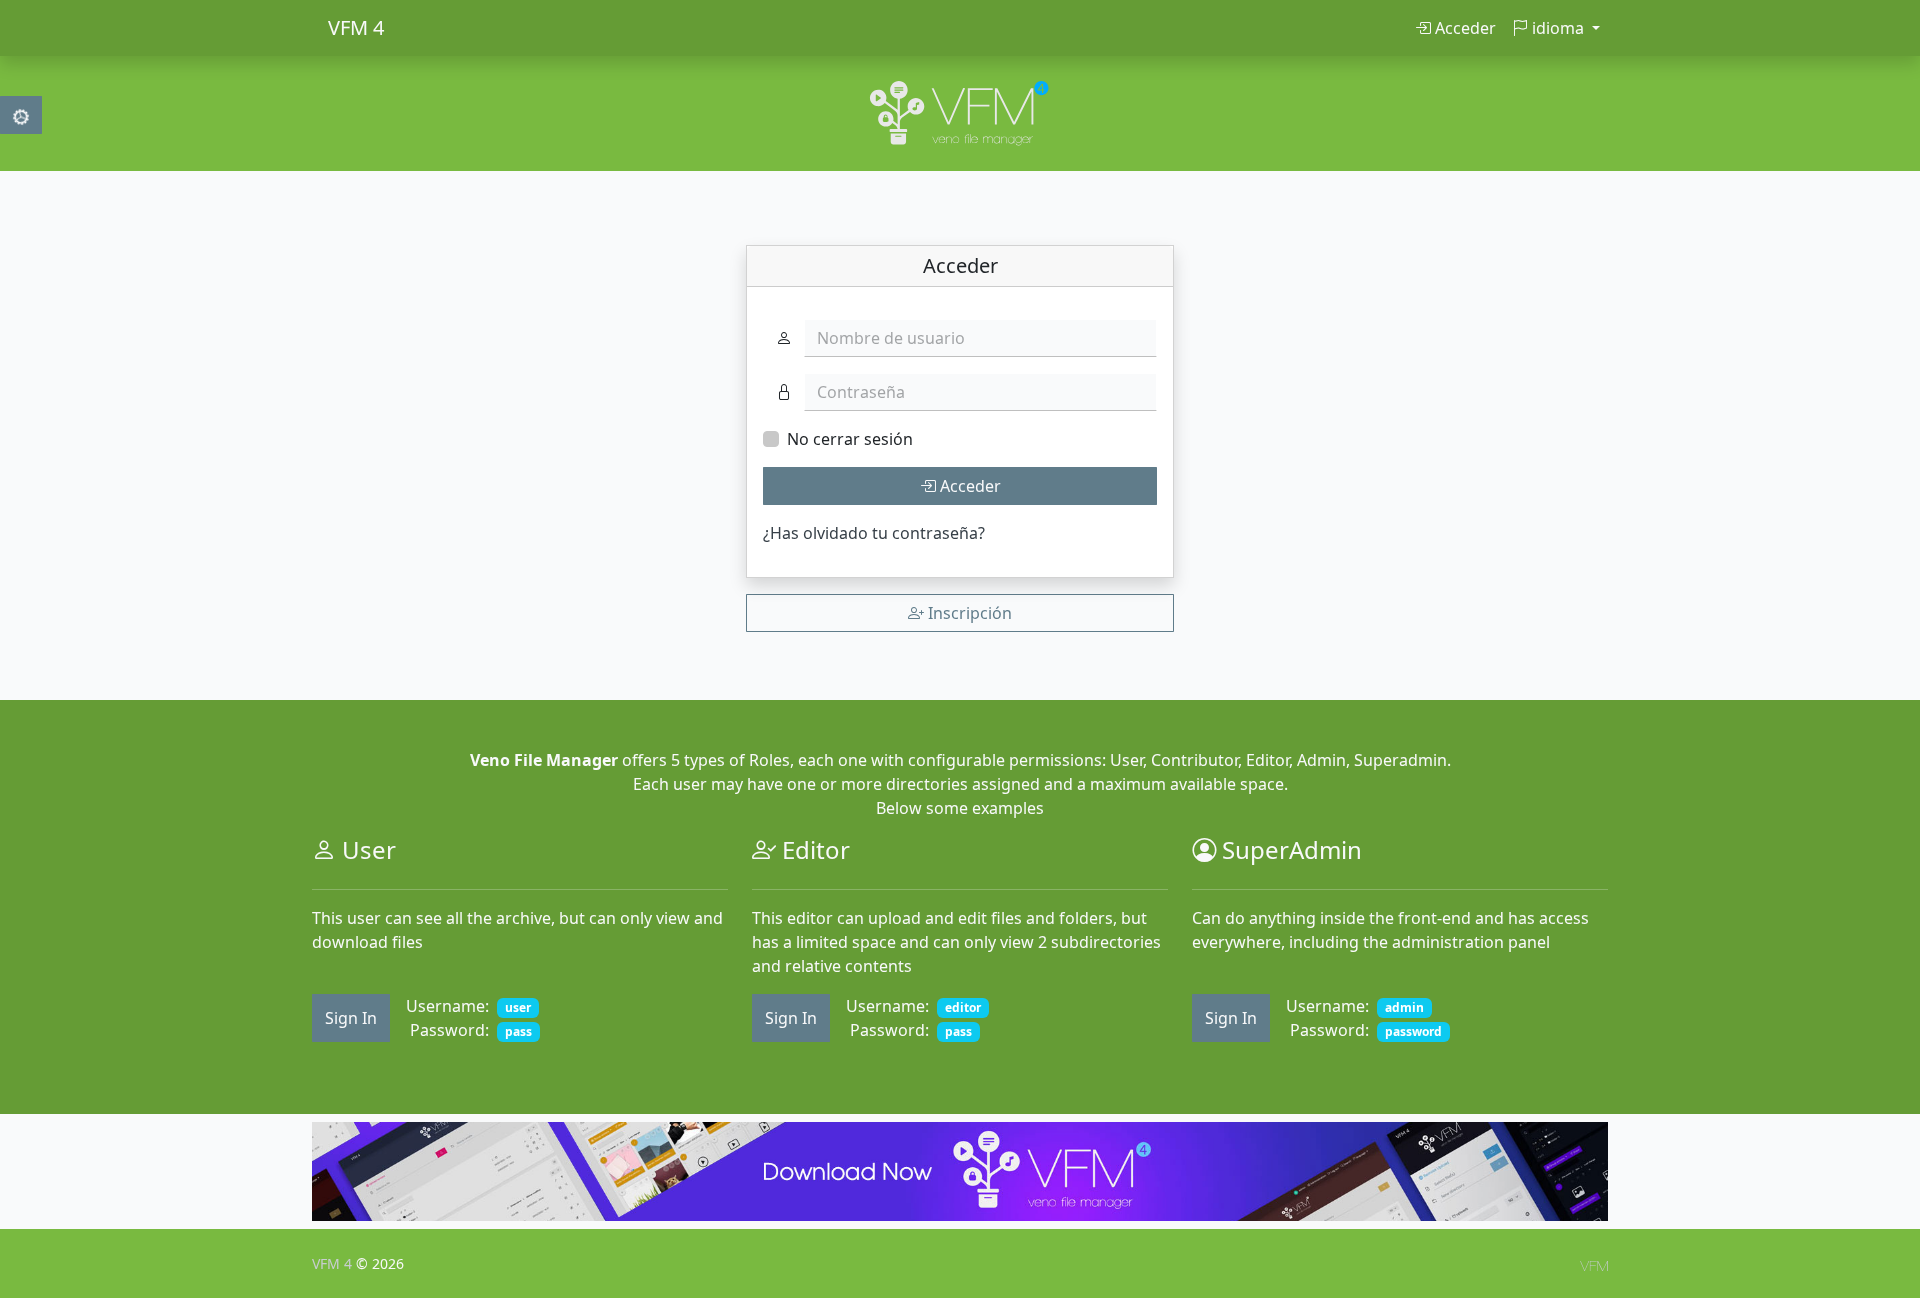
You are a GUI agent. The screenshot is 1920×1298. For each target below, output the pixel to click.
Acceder (1463, 28)
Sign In (351, 1018)
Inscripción (968, 613)
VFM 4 (356, 27)
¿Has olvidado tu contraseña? (874, 533)
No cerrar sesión (850, 439)
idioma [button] (1558, 28)
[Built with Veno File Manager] (1594, 1263)
